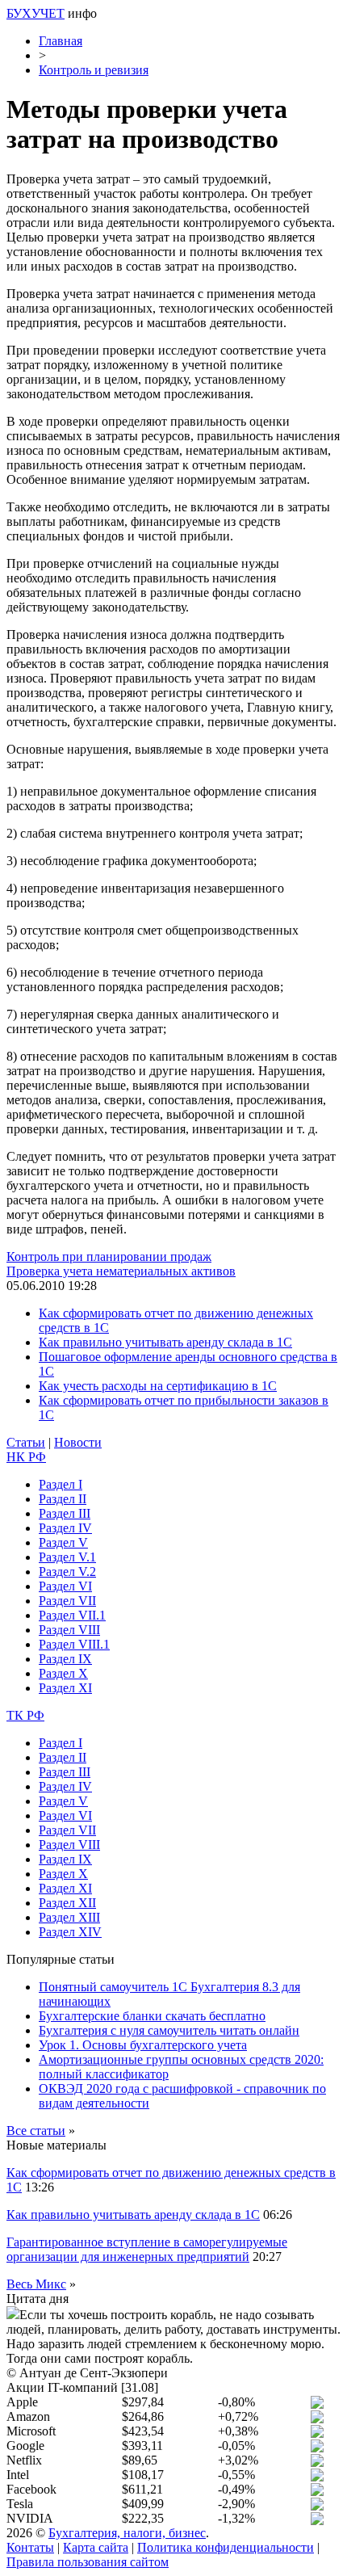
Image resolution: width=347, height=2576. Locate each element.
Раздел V (63, 1542)
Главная (61, 41)
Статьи (26, 1442)
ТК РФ (25, 1715)
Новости (78, 1442)
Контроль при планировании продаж (109, 1256)
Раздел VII (67, 1601)
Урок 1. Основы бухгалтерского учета (143, 2045)
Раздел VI (65, 1586)
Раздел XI (65, 1688)
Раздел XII (67, 1903)
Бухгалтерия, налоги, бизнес (127, 2533)
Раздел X (63, 1673)
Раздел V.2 (67, 1572)
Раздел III (65, 1513)
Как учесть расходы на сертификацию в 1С (158, 1386)
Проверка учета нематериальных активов (121, 1271)
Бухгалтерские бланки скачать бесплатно (152, 2016)
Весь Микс (36, 2284)
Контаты (30, 2547)
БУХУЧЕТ (36, 13)
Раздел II (63, 1499)
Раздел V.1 (67, 1557)
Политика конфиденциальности (226, 2547)
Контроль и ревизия (94, 70)
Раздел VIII (69, 1630)
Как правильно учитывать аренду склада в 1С (165, 1342)
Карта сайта (96, 2547)
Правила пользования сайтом (88, 2562)
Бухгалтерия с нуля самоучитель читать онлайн (169, 2030)
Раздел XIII (69, 1917)
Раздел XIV (70, 1932)
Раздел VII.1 (72, 1615)
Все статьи (36, 2131)
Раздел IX (65, 1659)
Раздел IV (65, 1528)
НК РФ (26, 1457)
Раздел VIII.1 (74, 1644)
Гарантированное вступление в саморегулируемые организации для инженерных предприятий (147, 2249)
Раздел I (61, 1484)
